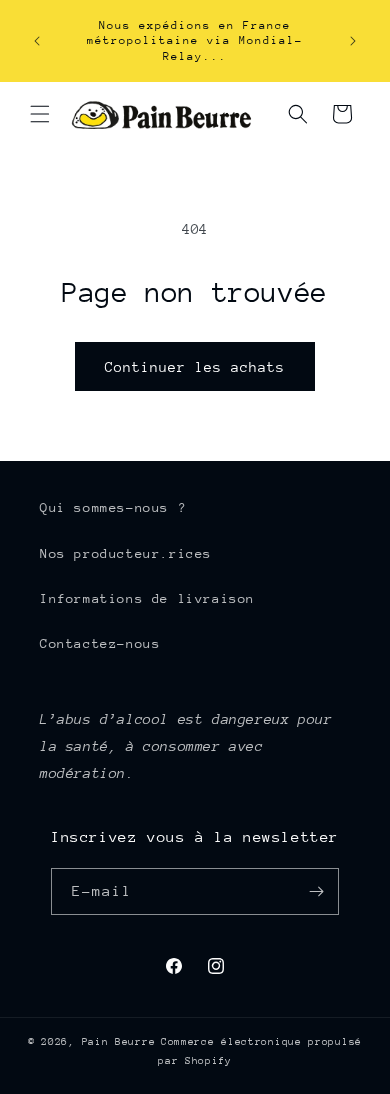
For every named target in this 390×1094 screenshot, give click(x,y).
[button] (40, 114)
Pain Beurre (119, 1042)
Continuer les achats (195, 367)
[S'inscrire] (316, 891)
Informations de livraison (147, 598)
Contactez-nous (100, 643)
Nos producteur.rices (126, 553)
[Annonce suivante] (353, 41)
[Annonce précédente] (37, 41)
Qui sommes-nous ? (113, 507)
